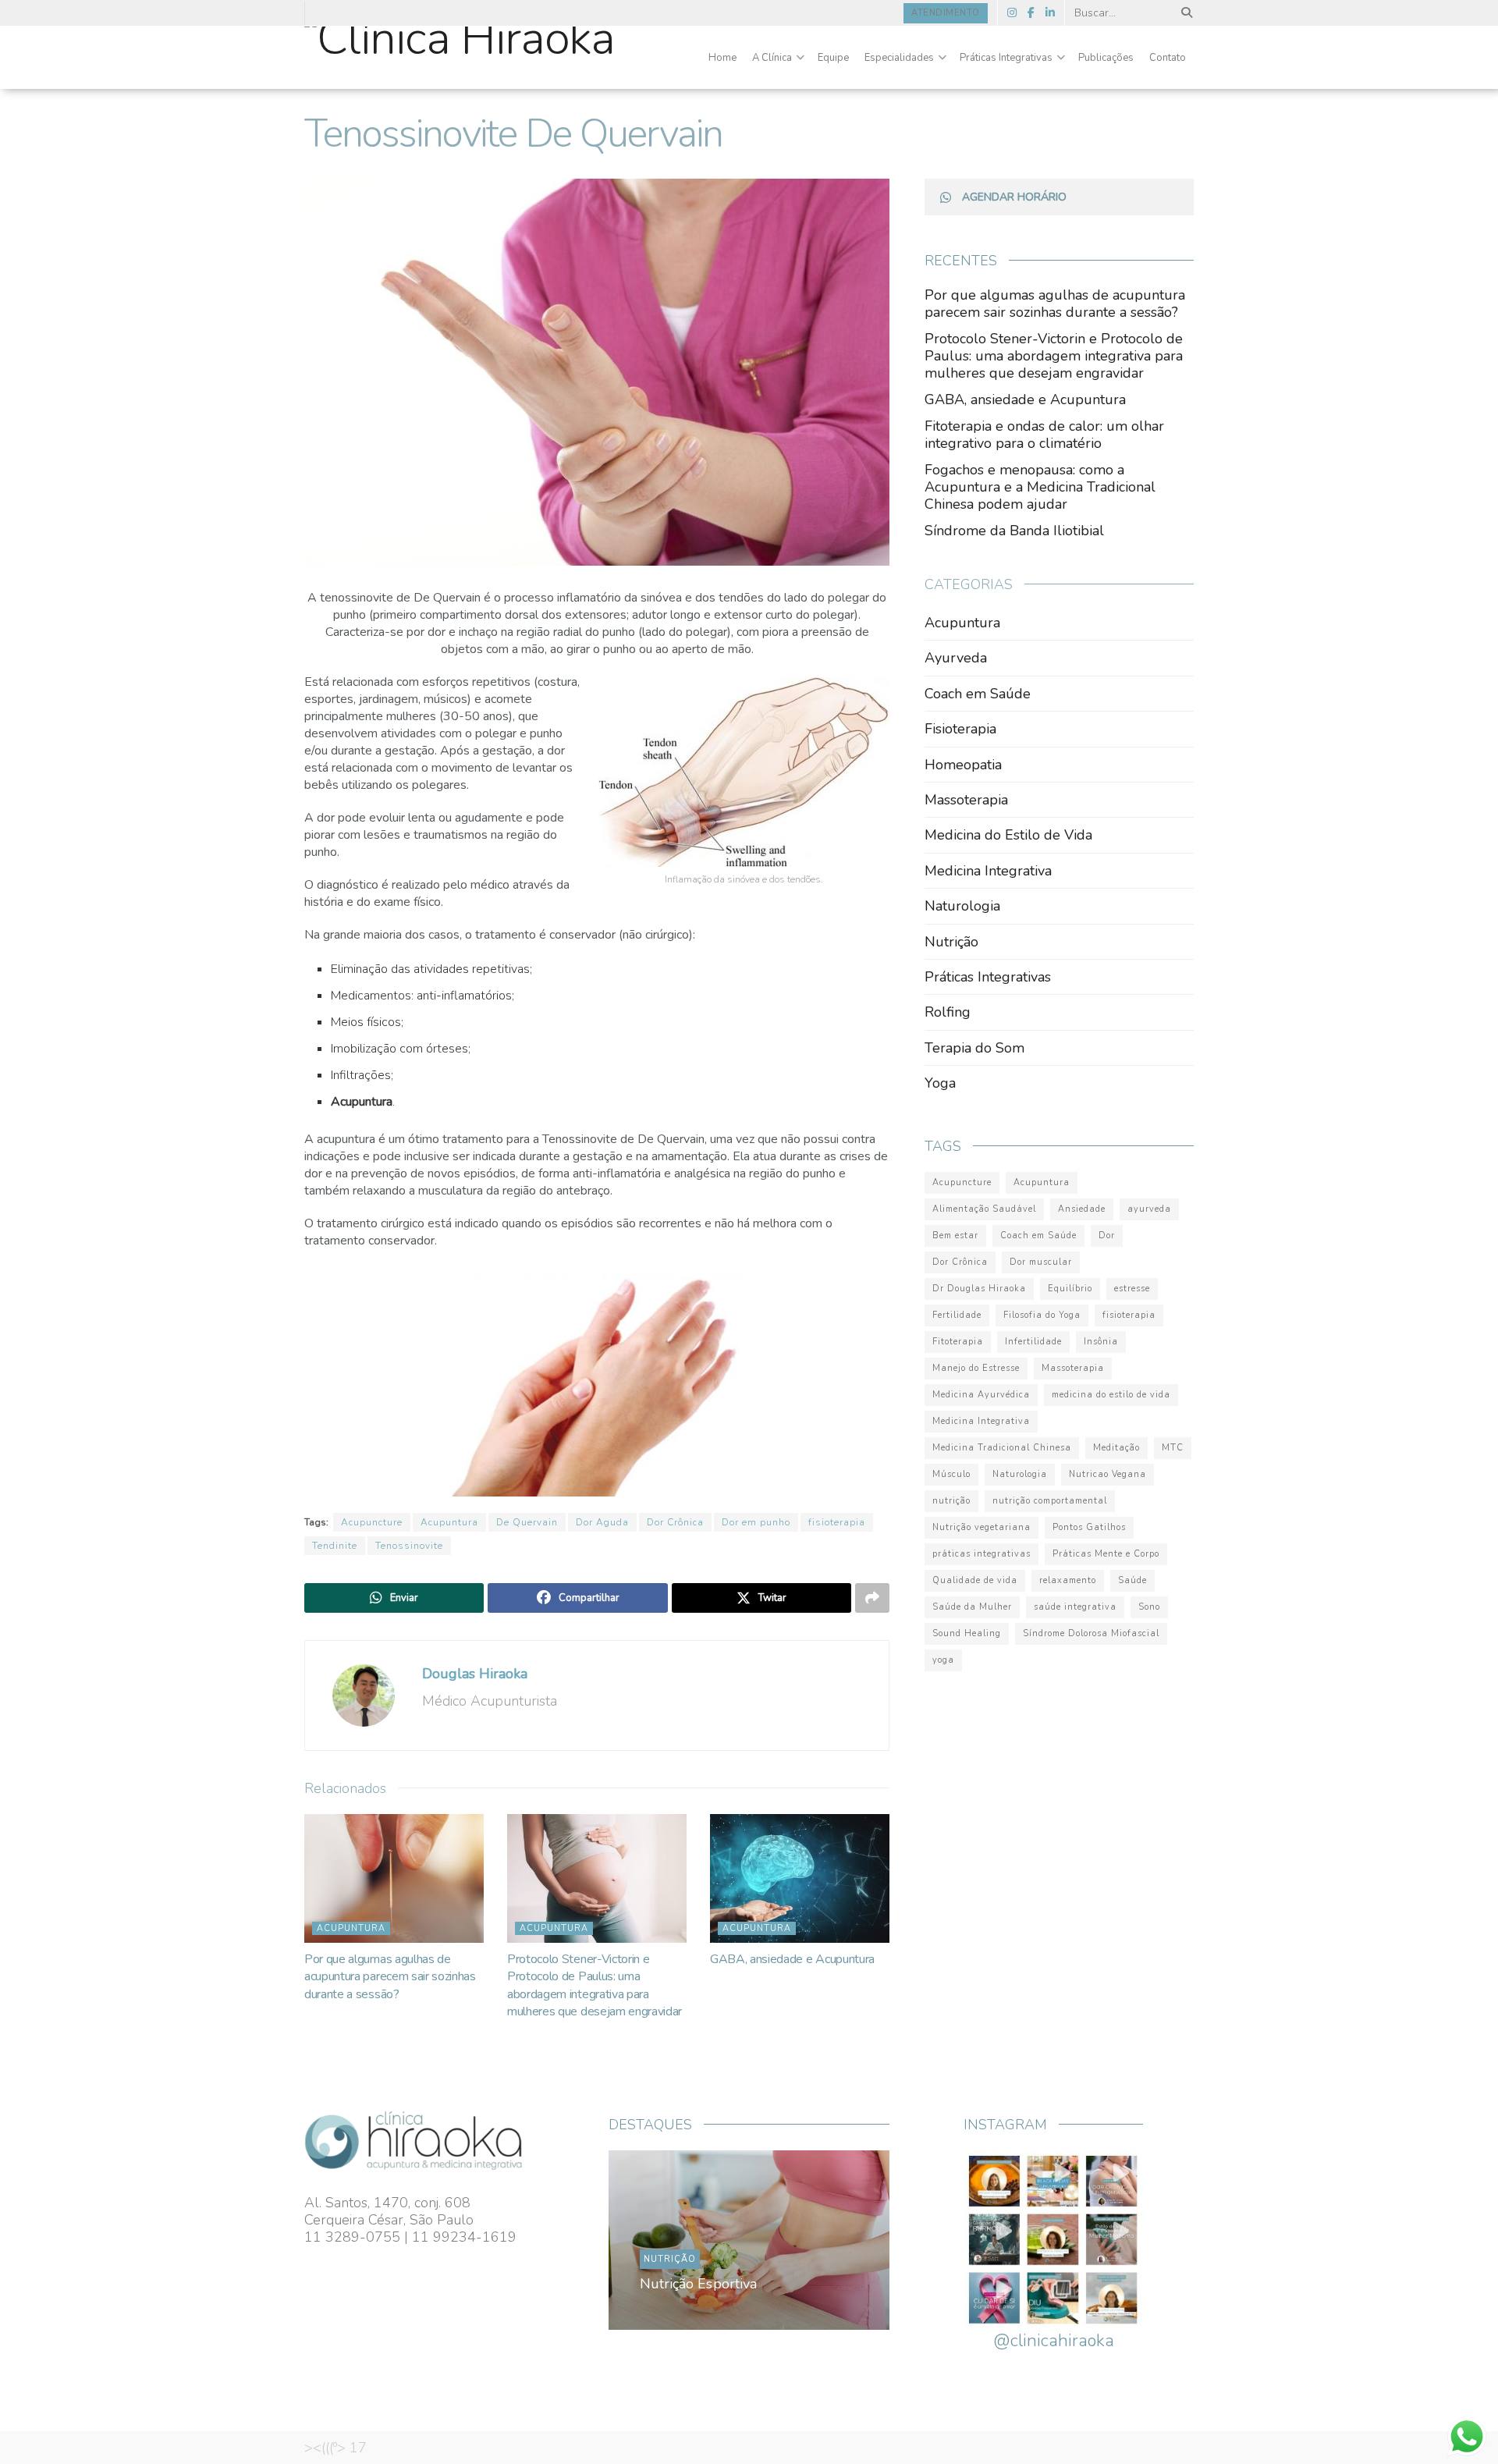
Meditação (1116, 1448)
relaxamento (1068, 1580)
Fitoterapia (958, 1342)
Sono (1149, 1607)
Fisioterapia (960, 729)
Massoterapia (966, 800)
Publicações (1106, 58)
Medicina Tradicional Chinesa (1002, 1448)
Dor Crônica (675, 1522)
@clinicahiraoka (1054, 2341)
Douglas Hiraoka (475, 1674)
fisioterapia (837, 1522)
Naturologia (962, 906)
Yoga (940, 1083)
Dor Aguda (602, 1522)
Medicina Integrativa (988, 871)
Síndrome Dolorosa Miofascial (1091, 1633)
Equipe (833, 58)
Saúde (1132, 1580)
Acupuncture (372, 1522)
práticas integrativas (982, 1554)
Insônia (1101, 1342)
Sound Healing (967, 1633)
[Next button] (841, 2240)
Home (722, 58)
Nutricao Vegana (1108, 1474)
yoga (943, 1660)
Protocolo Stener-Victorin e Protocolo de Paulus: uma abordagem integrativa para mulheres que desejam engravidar (595, 1985)
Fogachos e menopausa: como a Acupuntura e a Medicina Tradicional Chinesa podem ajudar (1040, 487)
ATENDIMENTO (946, 13)
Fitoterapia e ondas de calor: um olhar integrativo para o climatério (1044, 435)
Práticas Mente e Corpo (1106, 1554)
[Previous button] (657, 2240)
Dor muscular (1041, 1262)
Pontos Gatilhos (1089, 1527)
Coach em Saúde (978, 694)
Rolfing (948, 1012)
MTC (1173, 1448)
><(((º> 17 (335, 2448)
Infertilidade (1033, 1342)
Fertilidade (957, 1315)
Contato (1168, 58)
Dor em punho (756, 1522)
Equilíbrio (1070, 1289)
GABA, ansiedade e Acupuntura (792, 1959)
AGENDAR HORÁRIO (1014, 197)
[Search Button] (1184, 13)
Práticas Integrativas (1006, 58)
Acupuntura (449, 1522)
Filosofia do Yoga (1042, 1315)
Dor (1107, 1236)
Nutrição (951, 942)
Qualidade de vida (975, 1580)
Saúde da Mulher (972, 1607)
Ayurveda (956, 658)
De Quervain (527, 1522)
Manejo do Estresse (976, 1368)
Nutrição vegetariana (982, 1527)
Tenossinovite (409, 1546)
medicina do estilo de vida (1111, 1395)
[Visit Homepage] (460, 58)
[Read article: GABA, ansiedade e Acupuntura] (800, 1878)
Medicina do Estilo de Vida (1008, 835)
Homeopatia (963, 765)
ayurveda (1149, 1209)
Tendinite (335, 1546)
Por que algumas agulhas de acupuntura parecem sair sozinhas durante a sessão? (390, 1977)
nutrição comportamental (1050, 1501)
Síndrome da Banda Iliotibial (1014, 531)
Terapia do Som (974, 1048)
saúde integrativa (1075, 1607)
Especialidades (899, 58)
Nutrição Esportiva (698, 2284)
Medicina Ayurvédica (981, 1395)
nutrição (951, 1501)
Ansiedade (1082, 1209)
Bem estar (955, 1236)
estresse (1132, 1289)
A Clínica (772, 58)
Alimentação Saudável (984, 1209)
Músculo (951, 1474)
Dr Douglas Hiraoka (979, 1289)
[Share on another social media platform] (872, 1598)
